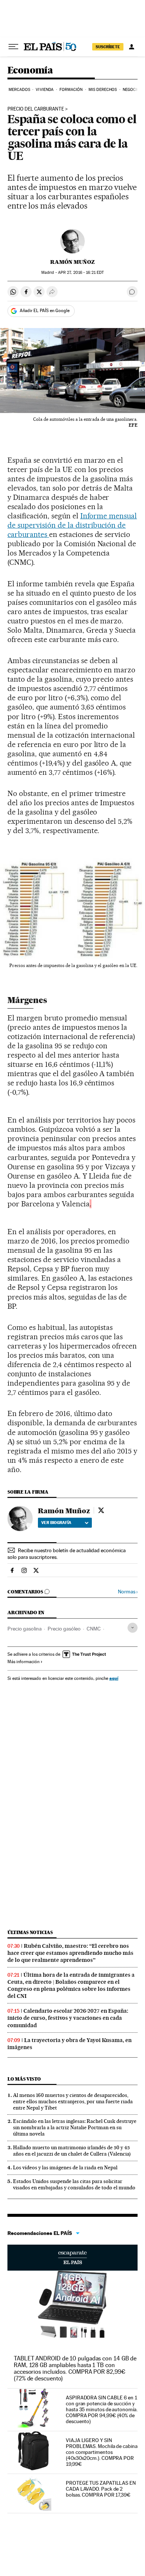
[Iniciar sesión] (132, 47)
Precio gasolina (25, 1629)
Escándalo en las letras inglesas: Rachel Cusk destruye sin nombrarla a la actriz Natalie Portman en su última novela (75, 2127)
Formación (71, 90)
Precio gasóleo (64, 1629)
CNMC (94, 1629)
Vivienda (45, 90)
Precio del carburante (36, 109)
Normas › (128, 1592)
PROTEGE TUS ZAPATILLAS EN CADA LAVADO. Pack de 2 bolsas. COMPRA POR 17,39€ (101, 2489)
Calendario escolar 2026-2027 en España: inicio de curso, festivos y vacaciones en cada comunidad (68, 2018)
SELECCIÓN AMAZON (72, 2258)
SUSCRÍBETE (108, 47)
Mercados (19, 90)
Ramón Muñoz (72, 262)
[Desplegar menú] (13, 47)
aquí (114, 1678)
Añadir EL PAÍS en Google (45, 311)
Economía (30, 71)
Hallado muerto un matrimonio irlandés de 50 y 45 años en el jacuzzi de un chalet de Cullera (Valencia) (72, 2151)
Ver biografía (56, 1523)
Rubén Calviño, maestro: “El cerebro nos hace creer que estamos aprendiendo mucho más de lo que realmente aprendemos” (70, 1953)
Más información (23, 1662)
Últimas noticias (30, 1932)
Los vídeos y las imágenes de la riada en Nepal (65, 2167)
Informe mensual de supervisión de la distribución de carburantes (72, 525)
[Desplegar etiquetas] (133, 1628)
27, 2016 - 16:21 (81, 273)
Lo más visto (24, 2079)
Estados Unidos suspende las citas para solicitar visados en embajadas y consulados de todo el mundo (74, 2184)
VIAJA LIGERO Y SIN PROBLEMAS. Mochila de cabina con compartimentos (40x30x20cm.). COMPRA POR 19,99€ (102, 2452)
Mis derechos (103, 90)
